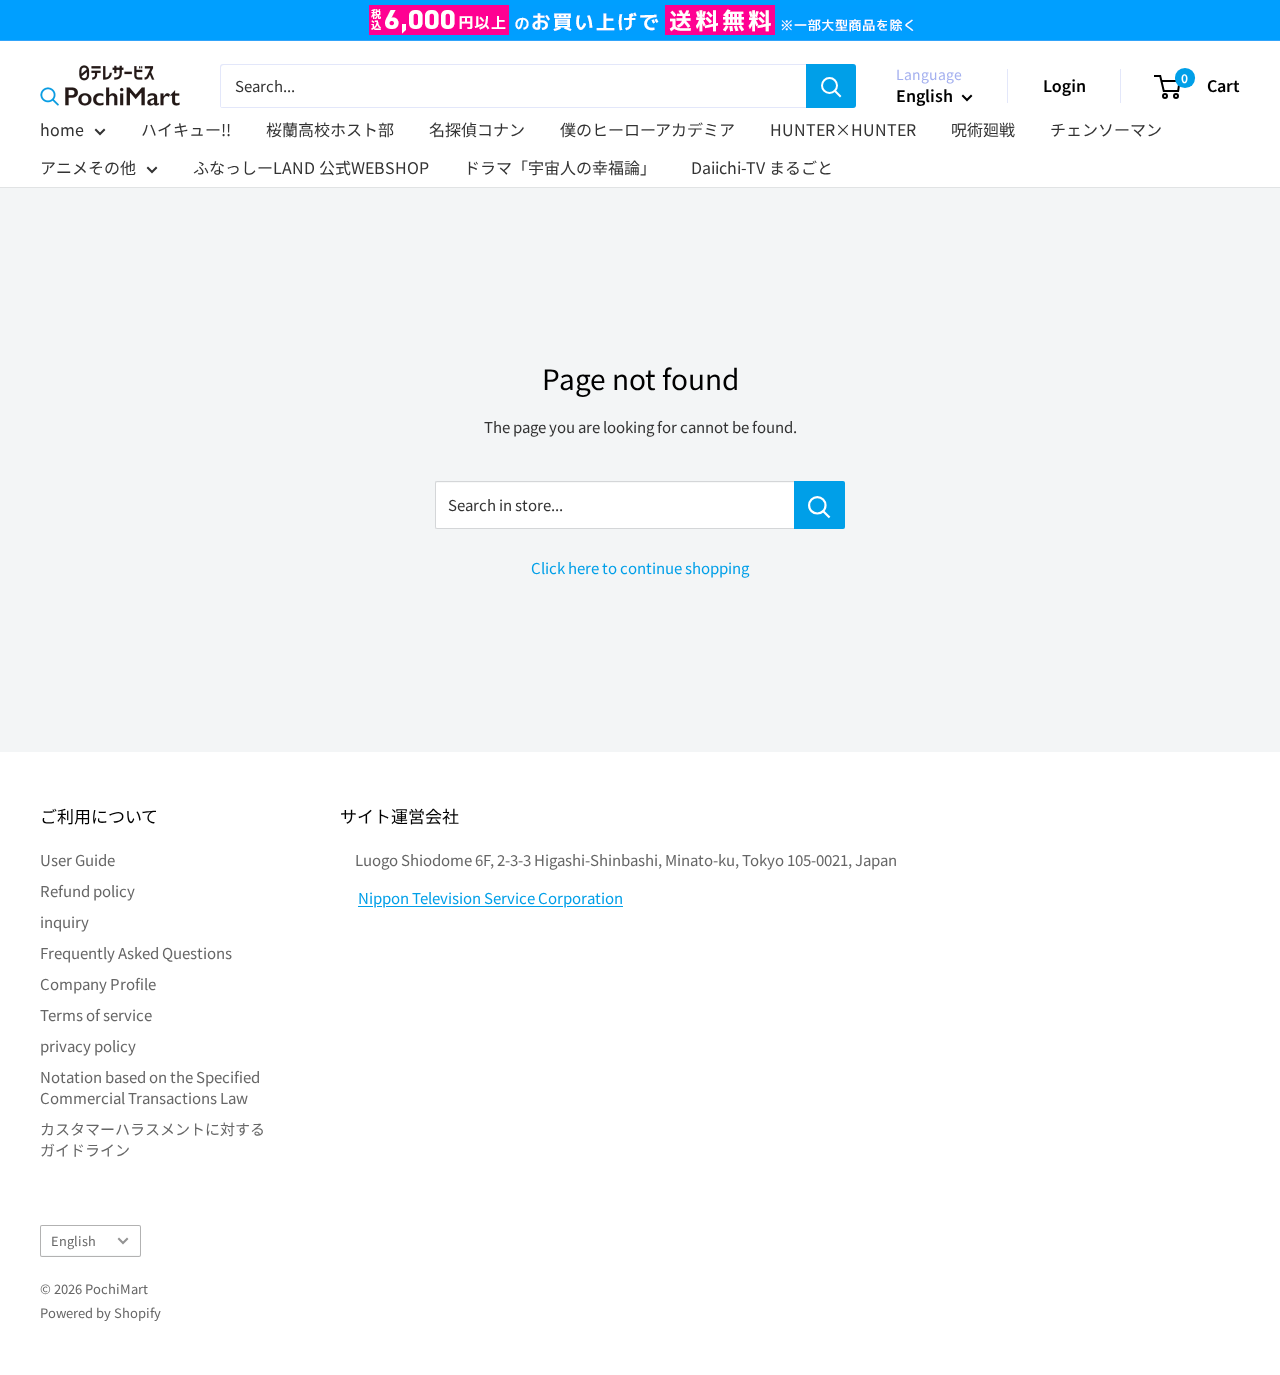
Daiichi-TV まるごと (762, 167)
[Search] (831, 86)
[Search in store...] (819, 505)
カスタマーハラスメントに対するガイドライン (152, 1139)
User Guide (77, 859)
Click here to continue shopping (640, 567)
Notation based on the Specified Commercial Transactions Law (150, 1087)
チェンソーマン (1106, 129)
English (73, 1240)
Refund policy (87, 890)
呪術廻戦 (983, 129)
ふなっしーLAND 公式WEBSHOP (311, 167)
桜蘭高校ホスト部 (330, 129)
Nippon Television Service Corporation (490, 897)
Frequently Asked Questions (136, 952)
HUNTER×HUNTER (843, 129)
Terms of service (96, 1014)
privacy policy (88, 1045)
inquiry (64, 921)
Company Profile (98, 983)
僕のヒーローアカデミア (647, 129)
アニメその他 (88, 167)
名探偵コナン (477, 129)
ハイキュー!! (186, 129)
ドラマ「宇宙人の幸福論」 (560, 167)
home (62, 129)
